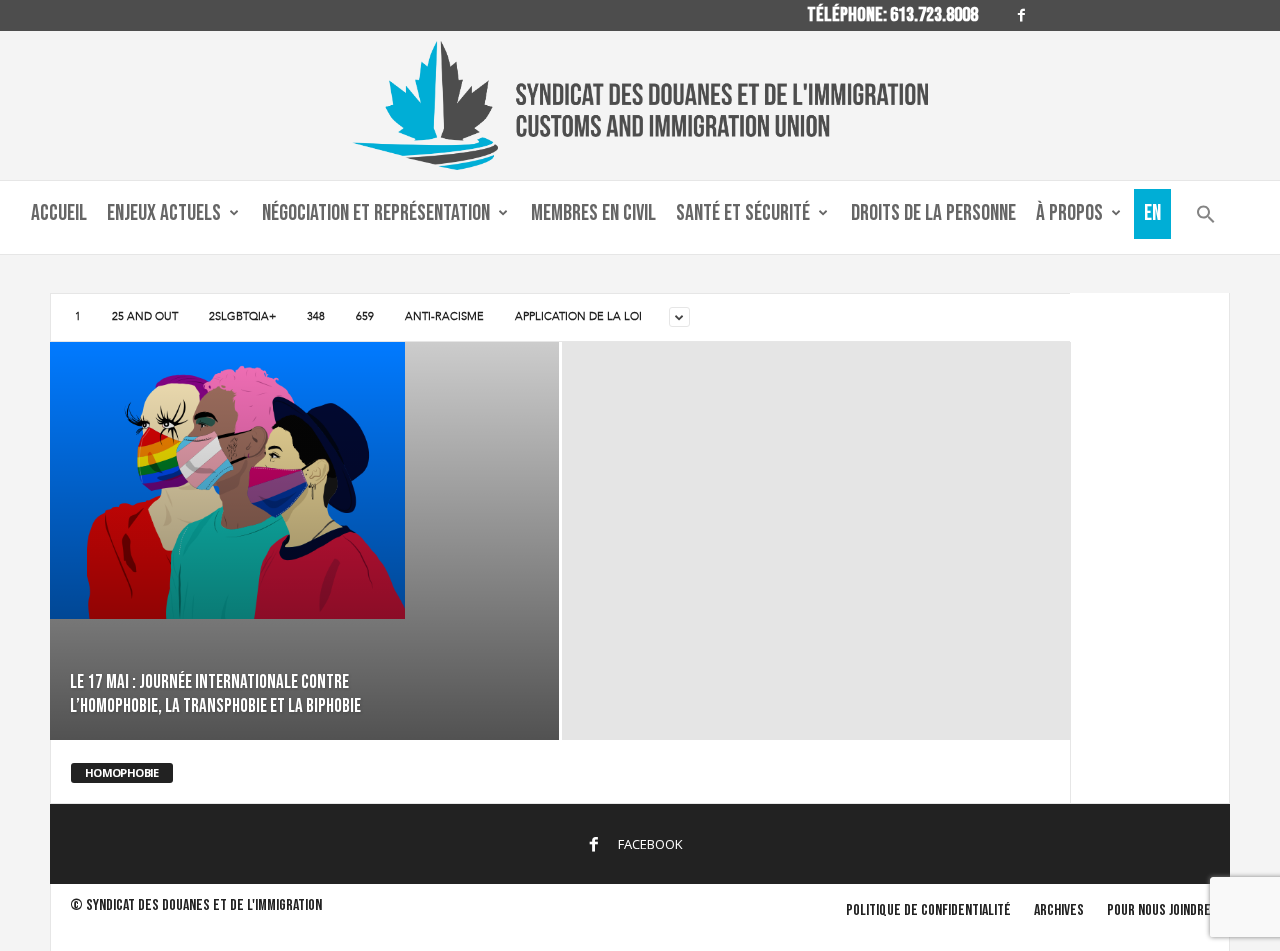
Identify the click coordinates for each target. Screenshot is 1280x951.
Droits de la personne (933, 213)
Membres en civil (593, 213)
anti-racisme (444, 316)
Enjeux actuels (164, 213)
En (1152, 213)
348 (316, 316)
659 (365, 316)
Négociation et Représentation (376, 213)
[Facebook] (1022, 15)
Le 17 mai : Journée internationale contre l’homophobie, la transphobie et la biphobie (215, 694)
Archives (1059, 910)
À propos (1069, 213)
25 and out (145, 316)
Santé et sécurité (743, 213)
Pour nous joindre (1159, 910)
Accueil (59, 213)
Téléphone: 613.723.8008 (892, 15)
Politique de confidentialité (928, 910)
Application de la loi (578, 316)
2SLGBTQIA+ (242, 316)
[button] (1206, 218)
